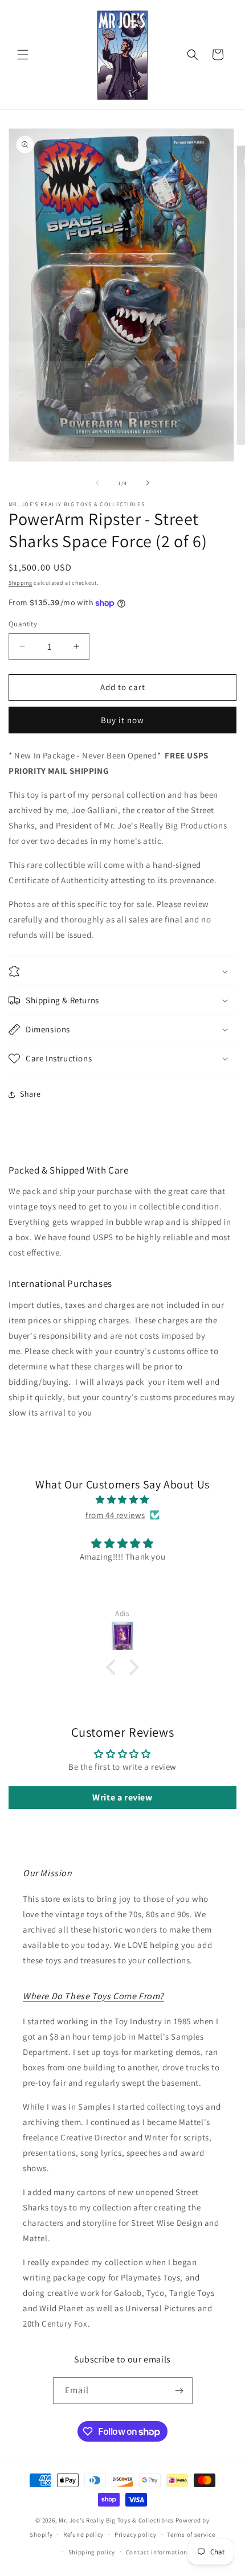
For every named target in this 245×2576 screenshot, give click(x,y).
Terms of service (191, 2534)
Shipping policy (92, 2552)
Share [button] (30, 1094)
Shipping (21, 583)
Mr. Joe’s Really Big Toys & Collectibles (116, 2520)
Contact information (157, 2552)
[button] (23, 55)
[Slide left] (97, 483)
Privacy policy (136, 2534)
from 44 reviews (115, 1515)
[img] (122, 1500)
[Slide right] (148, 483)
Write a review (122, 1797)
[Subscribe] (179, 2391)
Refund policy (83, 2534)
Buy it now (122, 720)
